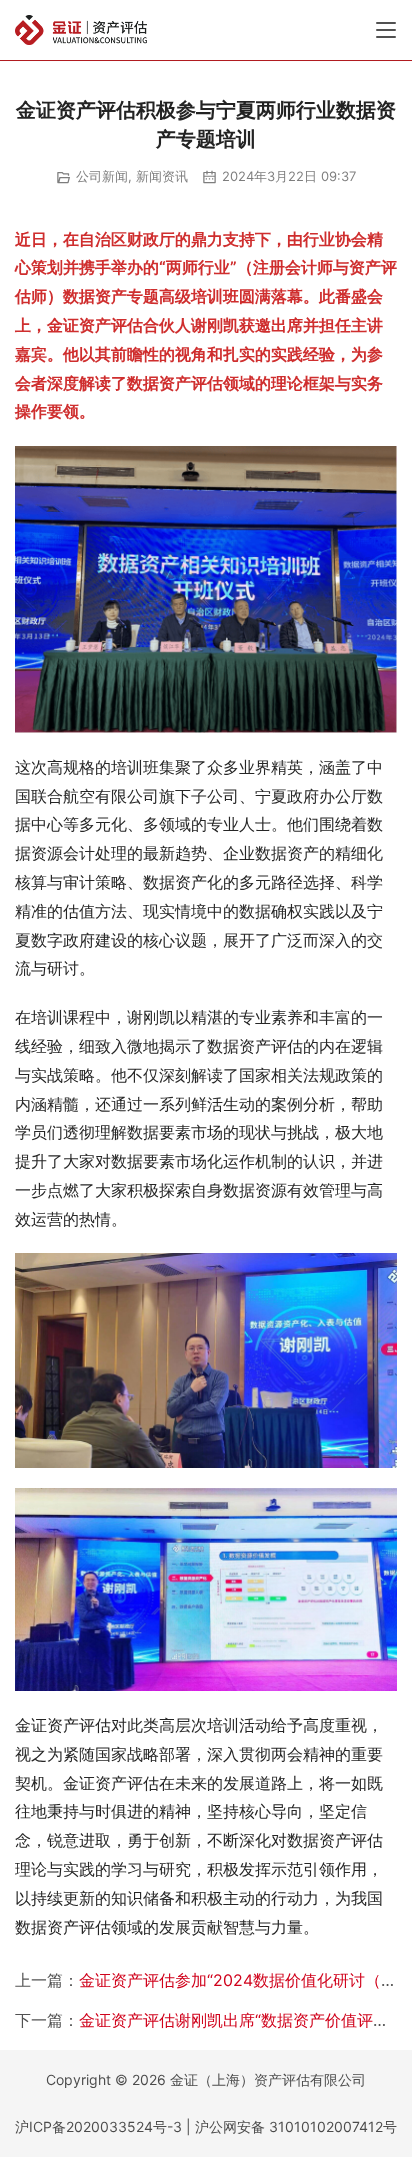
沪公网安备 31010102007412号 (296, 2126)
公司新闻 (102, 176)
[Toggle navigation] (386, 30)
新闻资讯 (162, 176)
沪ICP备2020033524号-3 (98, 2126)
